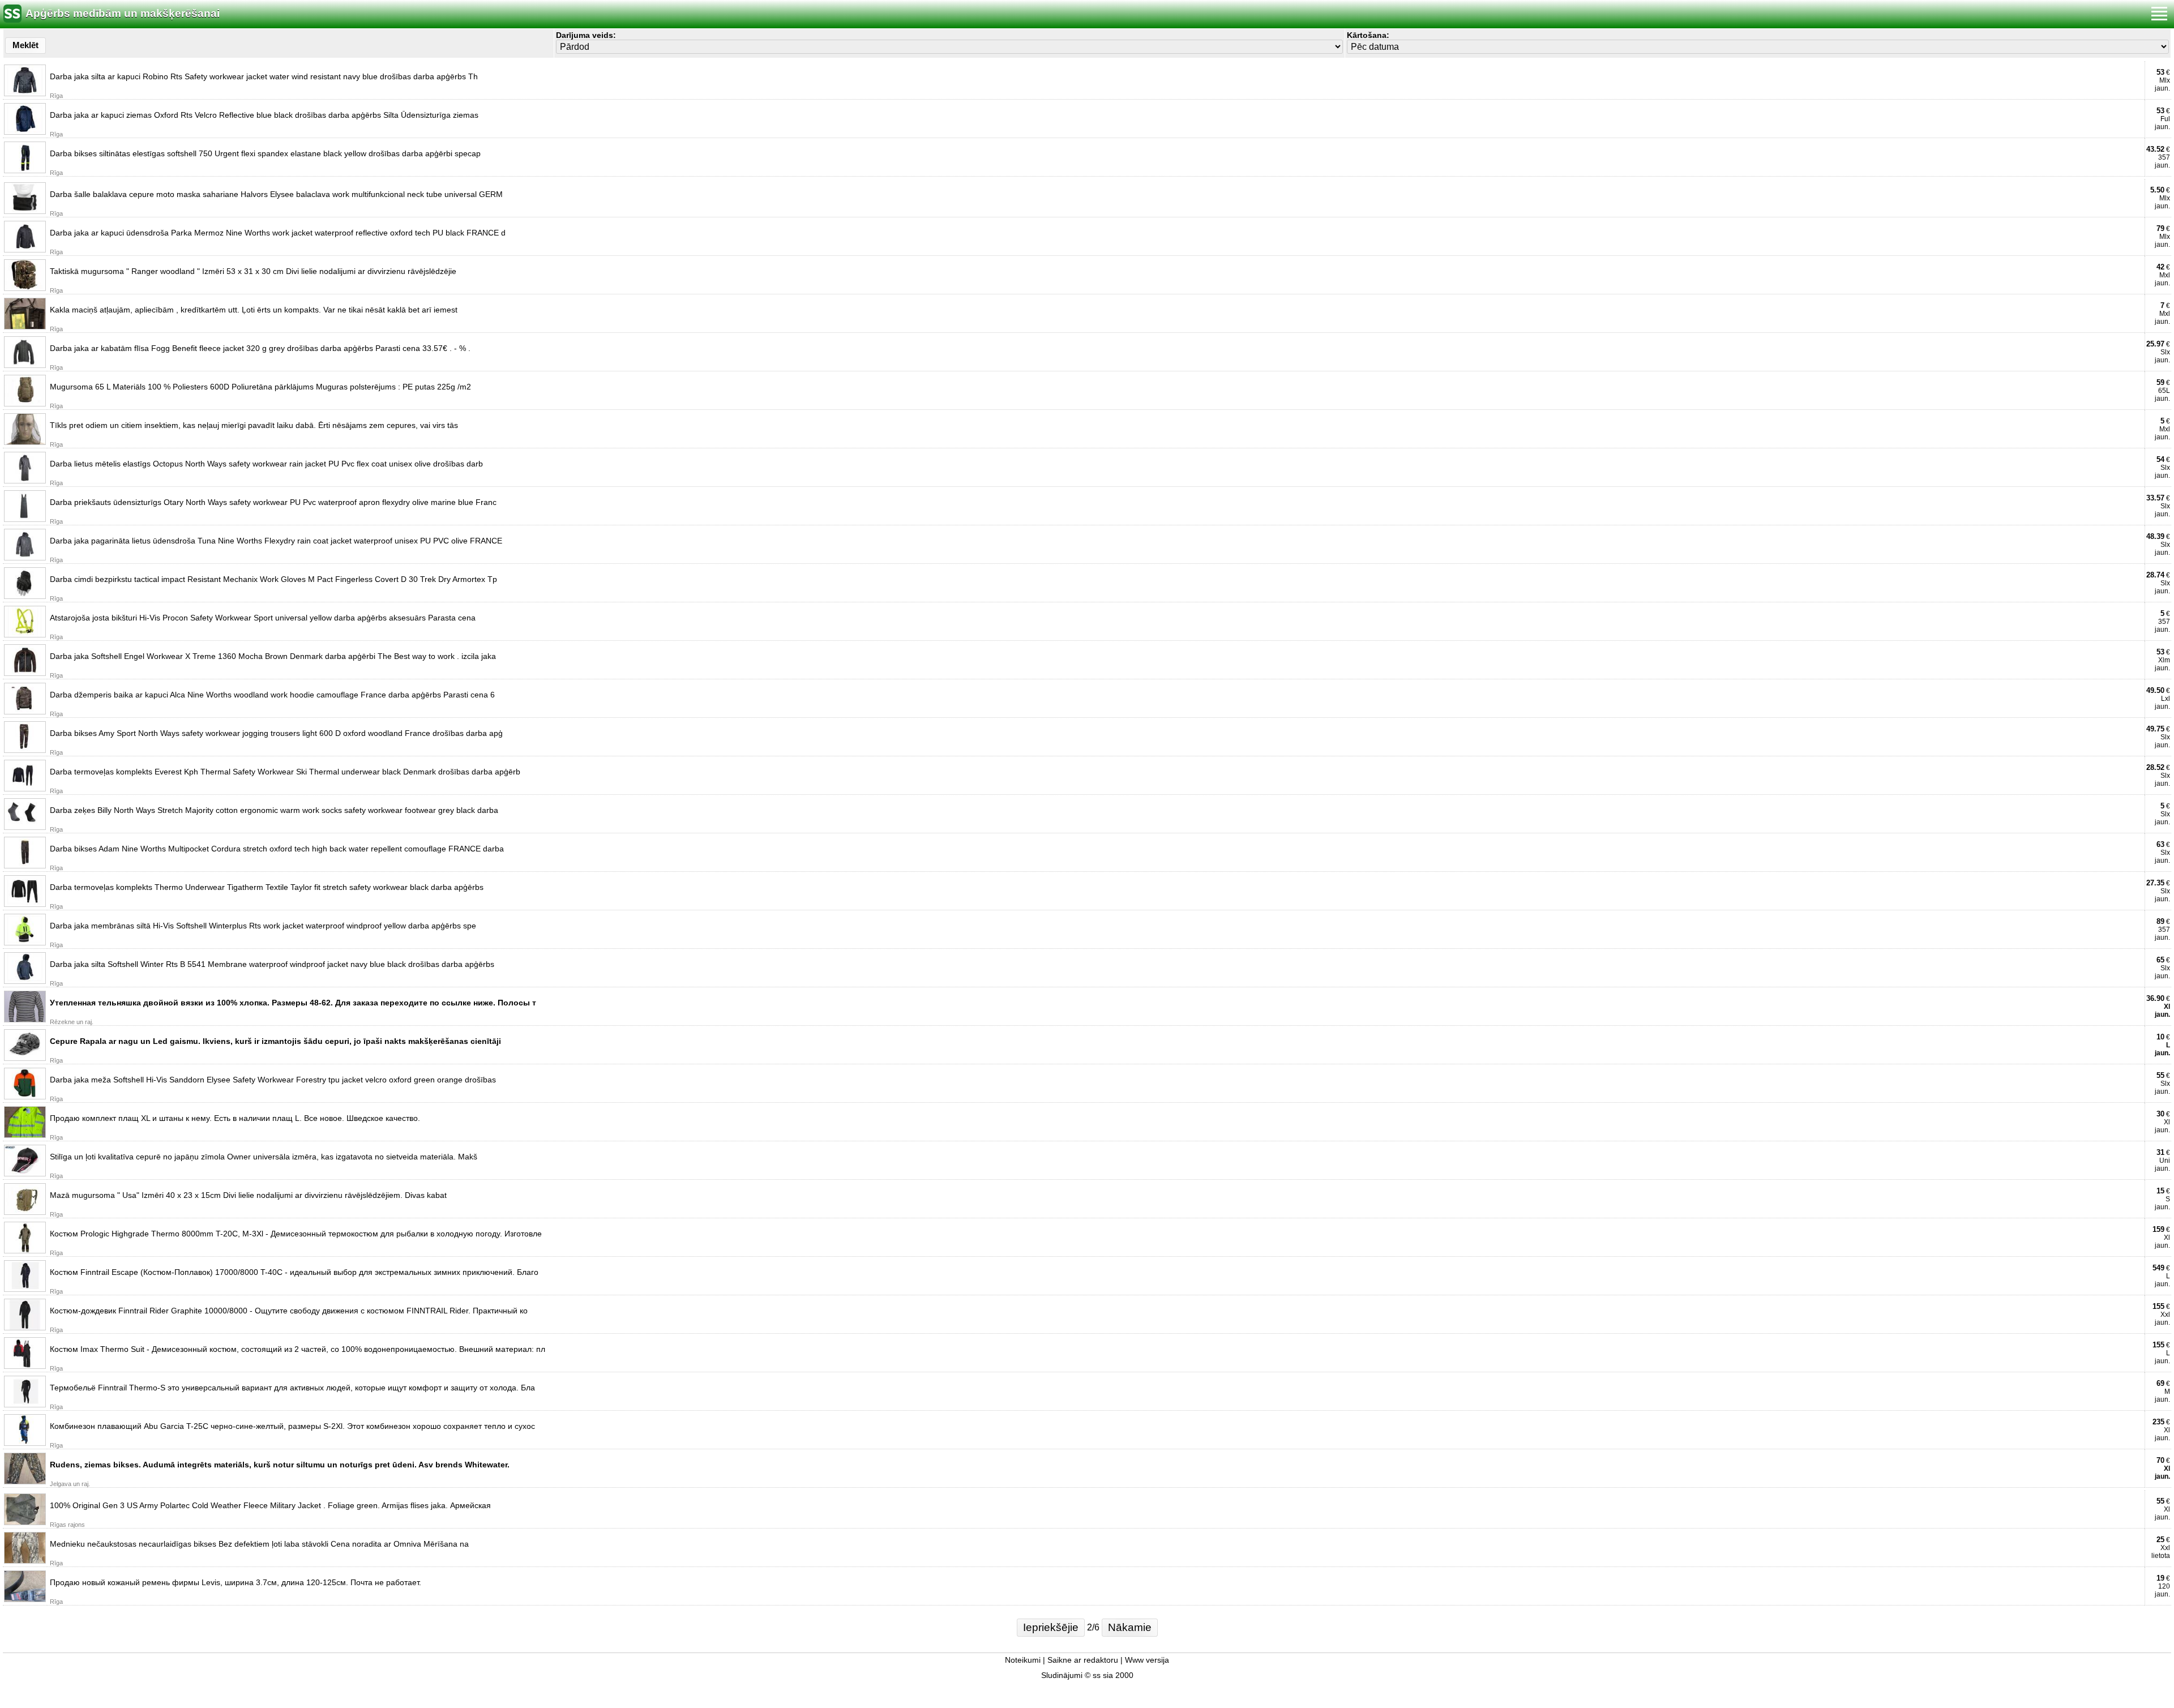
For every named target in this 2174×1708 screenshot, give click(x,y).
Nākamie (1130, 1627)
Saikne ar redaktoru (1083, 1660)
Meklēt (25, 45)
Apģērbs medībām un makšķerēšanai (123, 13)
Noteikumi (1023, 1660)
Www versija (1147, 1660)
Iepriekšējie (1051, 1627)
